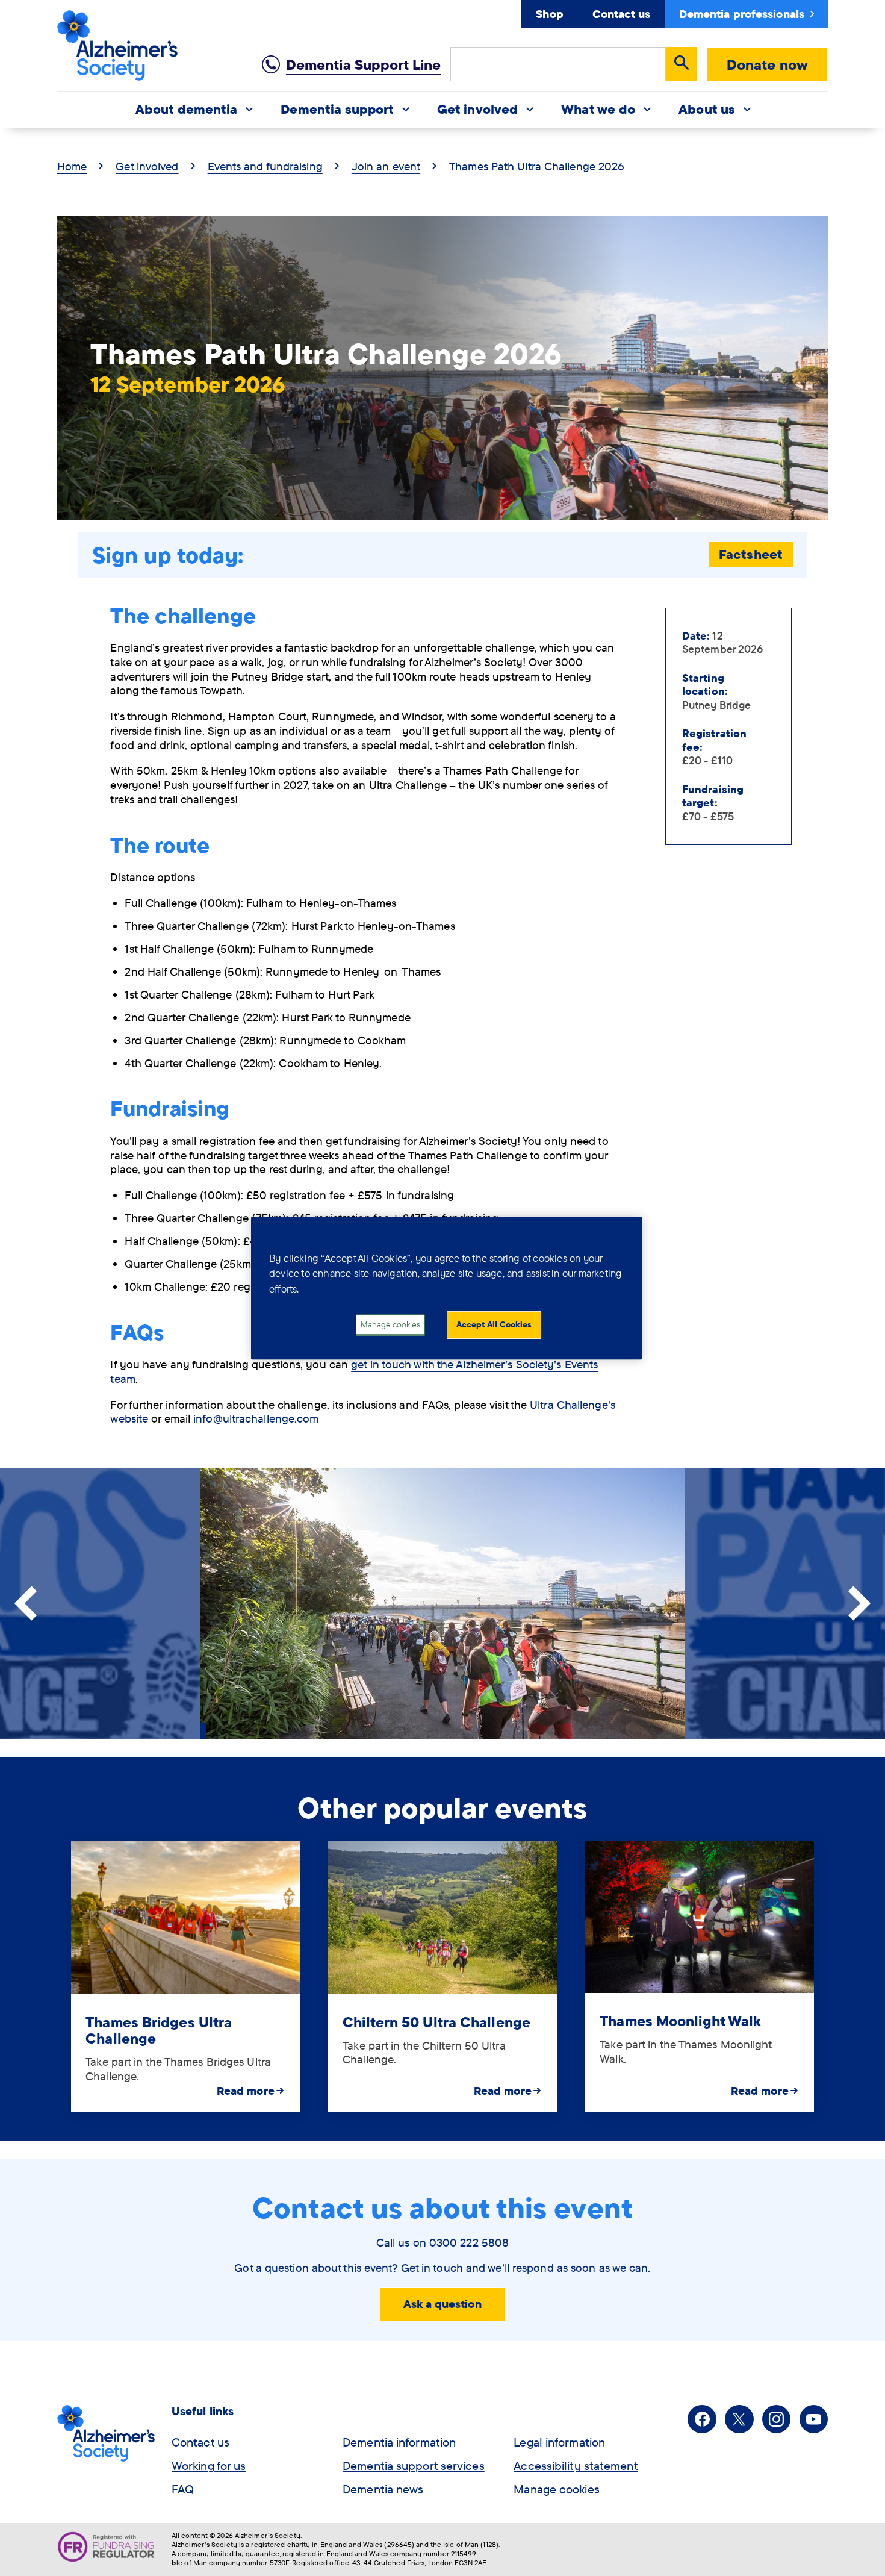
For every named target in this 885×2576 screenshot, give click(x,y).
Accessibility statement (576, 2465)
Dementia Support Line (363, 64)
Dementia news (383, 2489)
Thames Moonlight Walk (680, 2021)
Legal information (559, 2442)
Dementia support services (414, 2465)
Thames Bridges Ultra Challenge (159, 2030)
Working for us (209, 2465)
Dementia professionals (742, 14)
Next (859, 1604)
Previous (26, 1604)
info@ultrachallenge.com (256, 1418)
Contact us (621, 14)
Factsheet (751, 554)
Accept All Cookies (494, 1325)
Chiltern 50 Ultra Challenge (436, 2022)
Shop (549, 14)
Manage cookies (556, 2489)
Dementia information (399, 2442)
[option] (185, 1977)
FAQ (183, 2489)
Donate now (767, 64)
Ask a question (442, 2304)
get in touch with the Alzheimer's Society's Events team (354, 1371)
